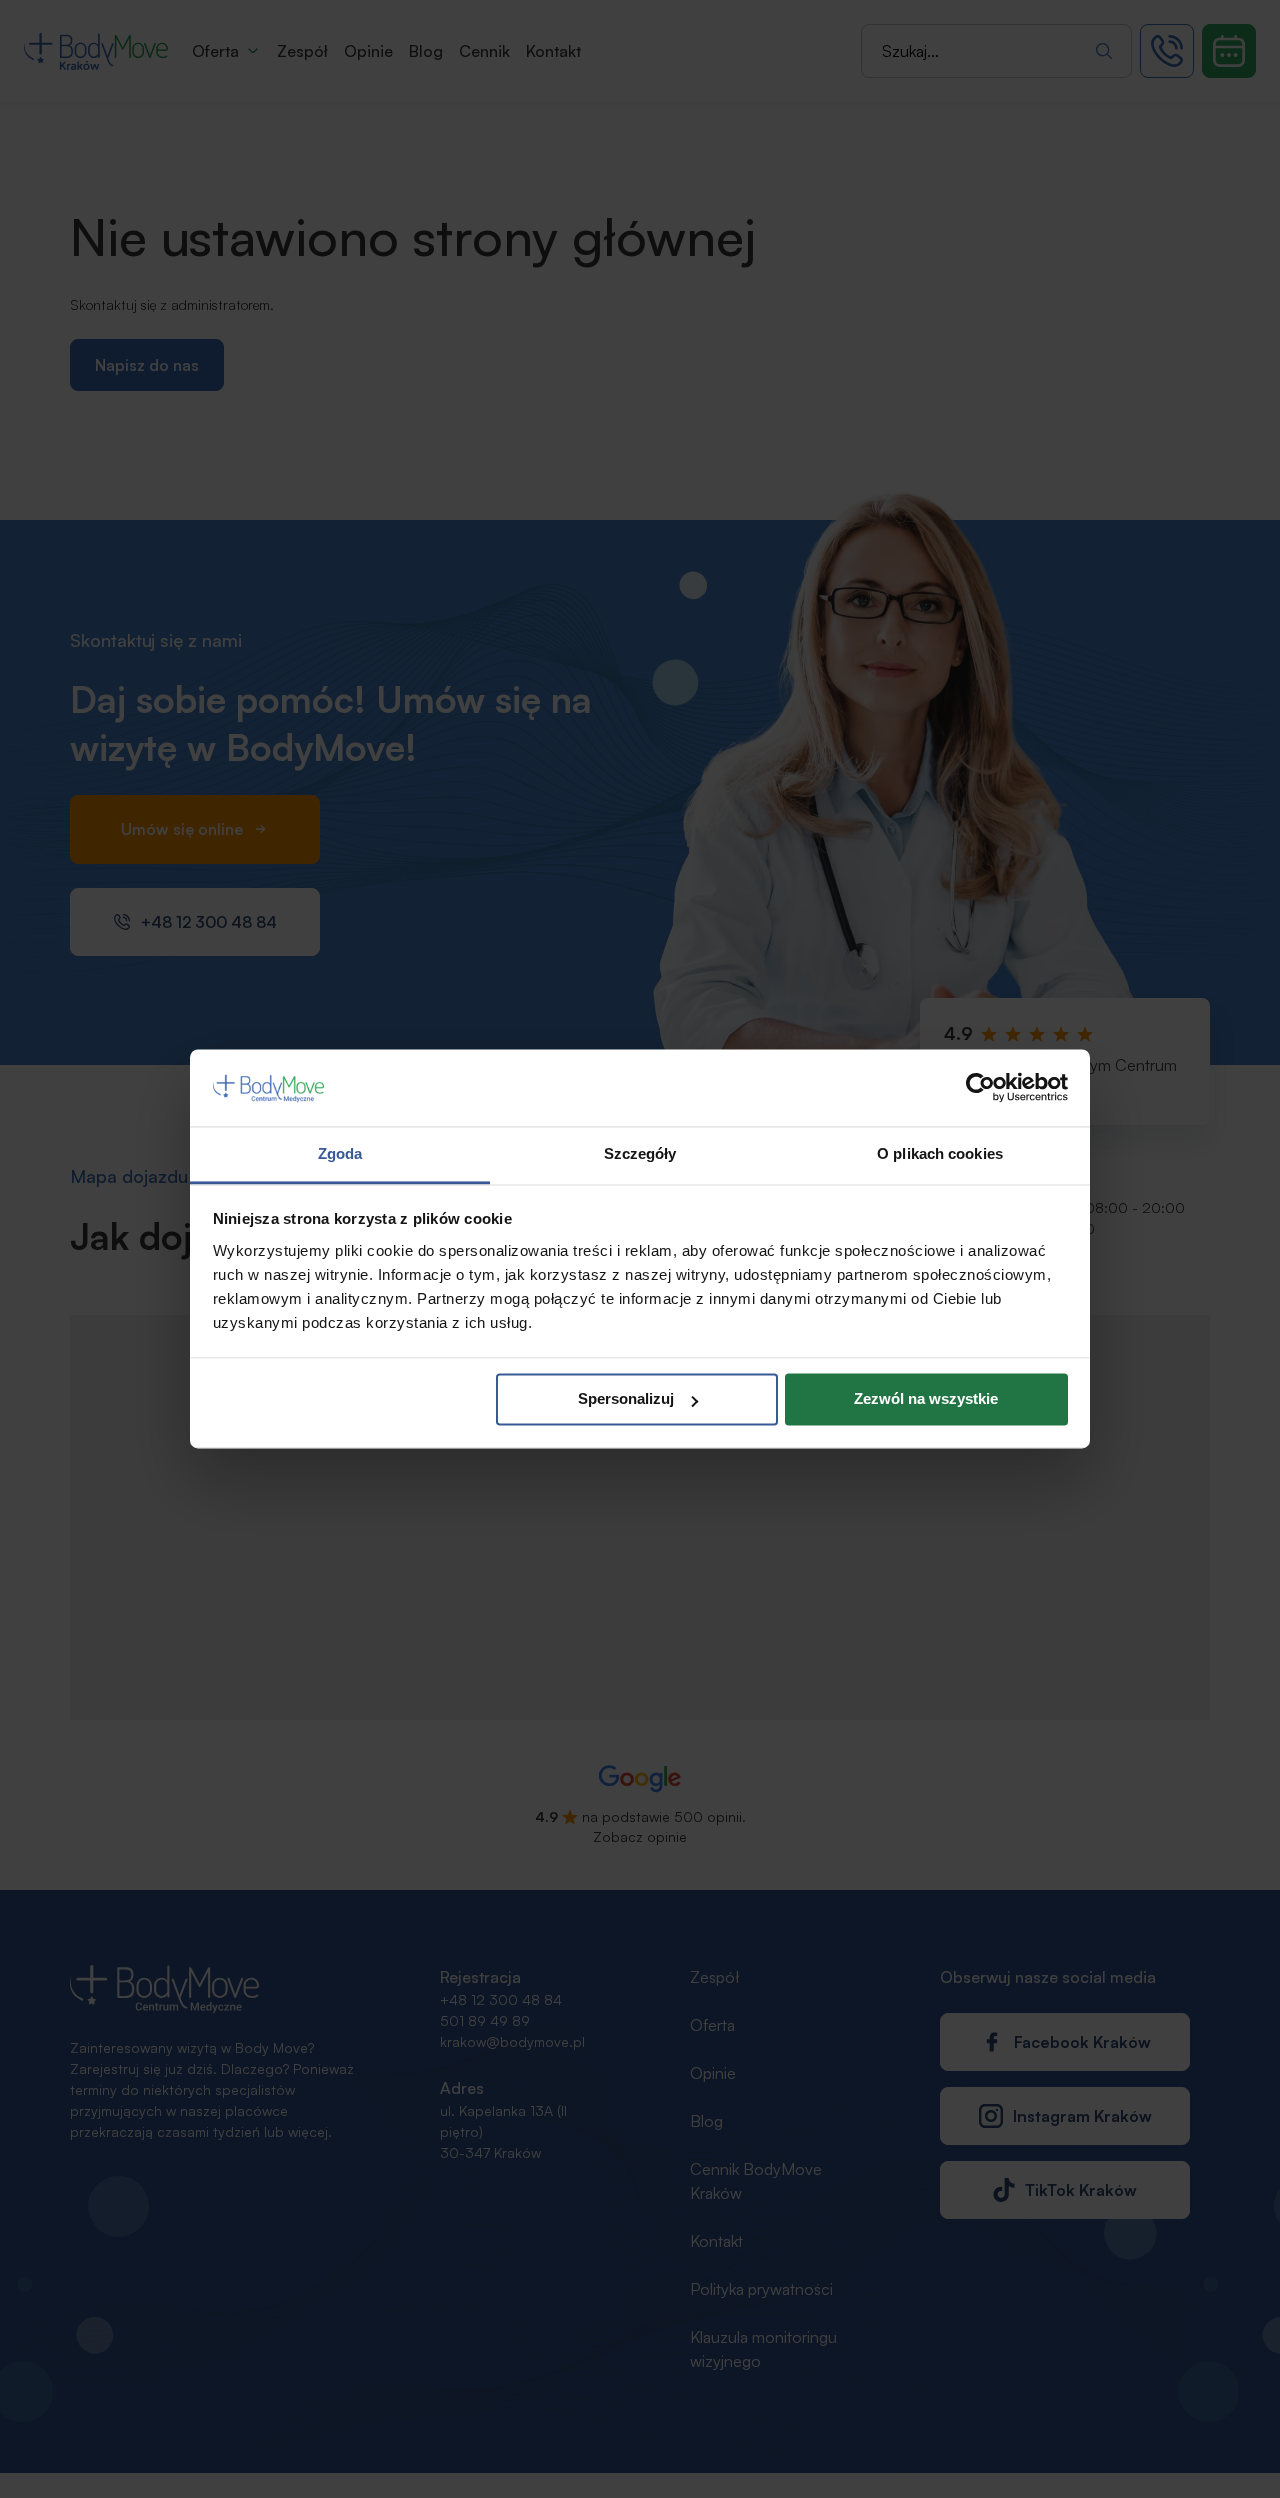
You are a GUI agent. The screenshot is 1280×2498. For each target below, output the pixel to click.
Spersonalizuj (626, 1399)
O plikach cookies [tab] (940, 1153)
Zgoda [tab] (340, 1153)
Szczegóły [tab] (640, 1153)
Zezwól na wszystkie (926, 1399)
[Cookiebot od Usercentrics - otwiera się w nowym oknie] (980, 1088)
